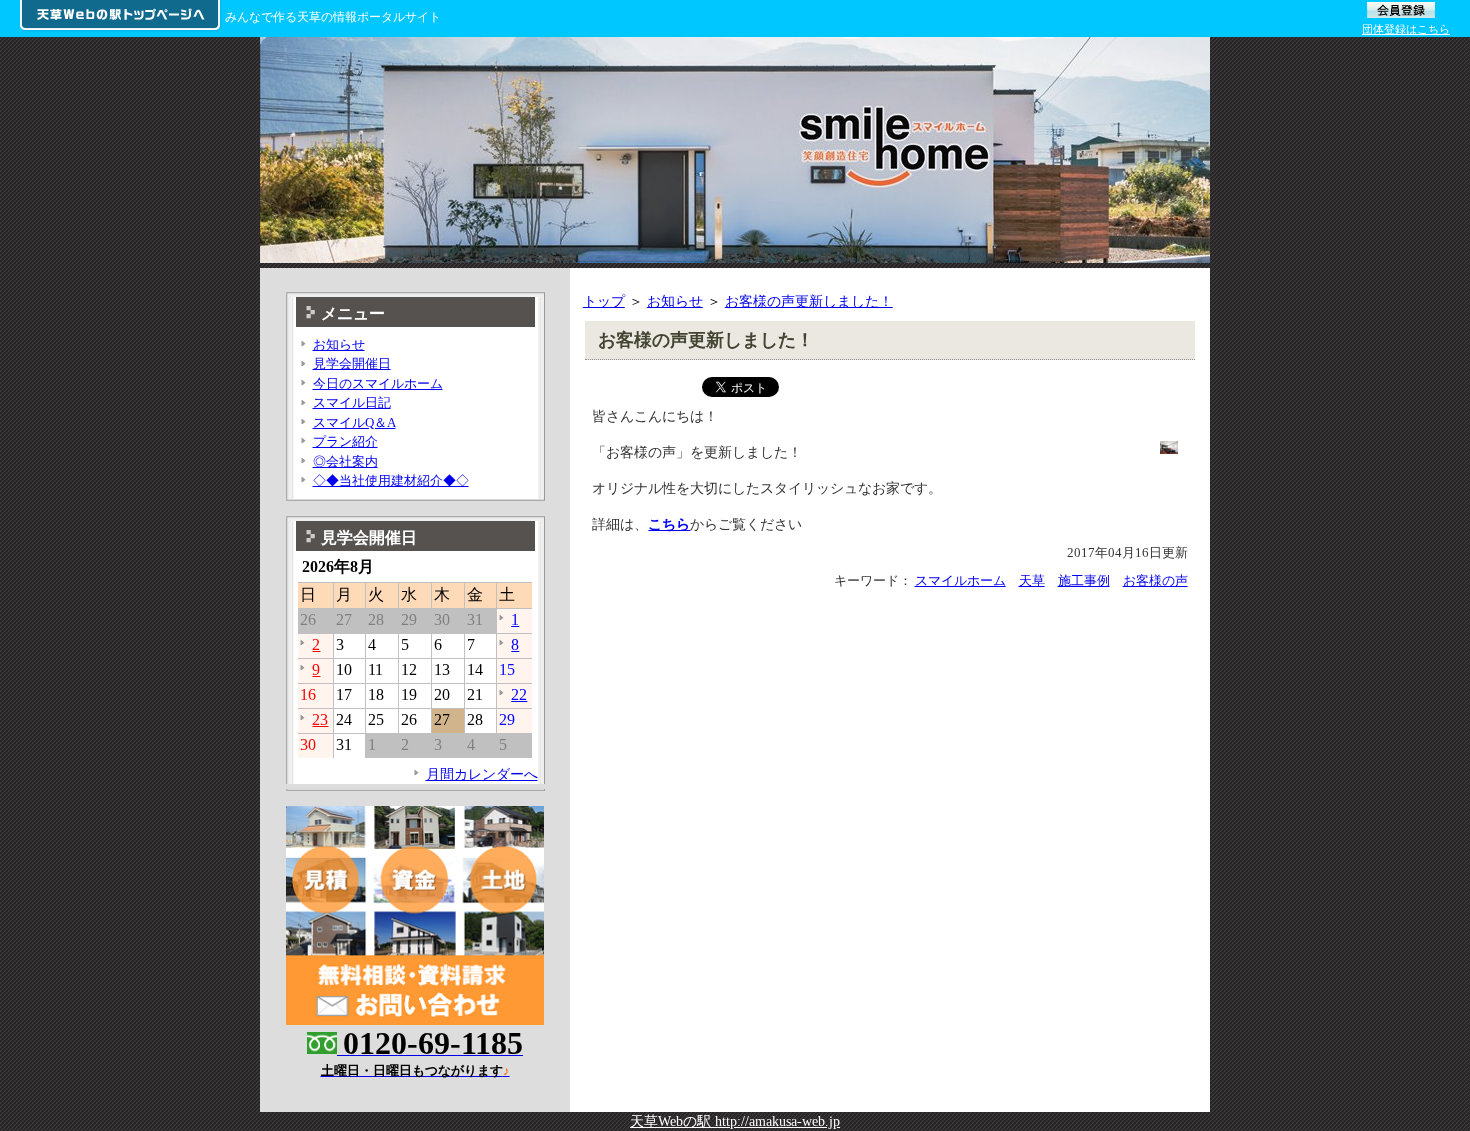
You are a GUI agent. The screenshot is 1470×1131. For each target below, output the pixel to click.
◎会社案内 (345, 461)
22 (519, 694)
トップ (604, 301)
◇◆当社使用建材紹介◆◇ (391, 480)
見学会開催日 (352, 363)
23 (320, 719)
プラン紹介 (345, 441)
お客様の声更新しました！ (809, 301)
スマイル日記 (352, 402)
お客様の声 (1155, 580)
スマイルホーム (960, 580)
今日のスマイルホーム (378, 383)
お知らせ (675, 301)
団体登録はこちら (1406, 29)
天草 (1032, 580)
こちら (669, 524)
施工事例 (1084, 580)
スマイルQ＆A (354, 422)
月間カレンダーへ (482, 774)
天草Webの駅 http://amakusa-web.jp (735, 1121)
